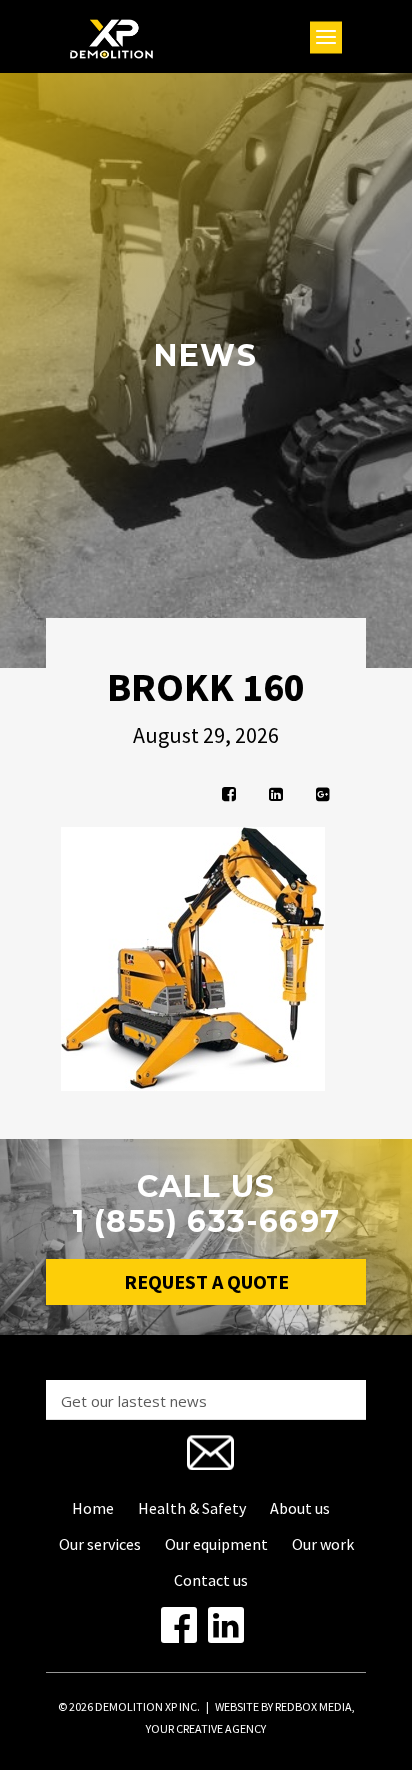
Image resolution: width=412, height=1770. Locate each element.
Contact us (211, 1580)
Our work (323, 1544)
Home (93, 1508)
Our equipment (216, 1544)
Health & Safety (192, 1508)
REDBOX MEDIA (313, 1706)
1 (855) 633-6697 (206, 1221)
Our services (100, 1544)
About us (300, 1508)
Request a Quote (206, 1281)
